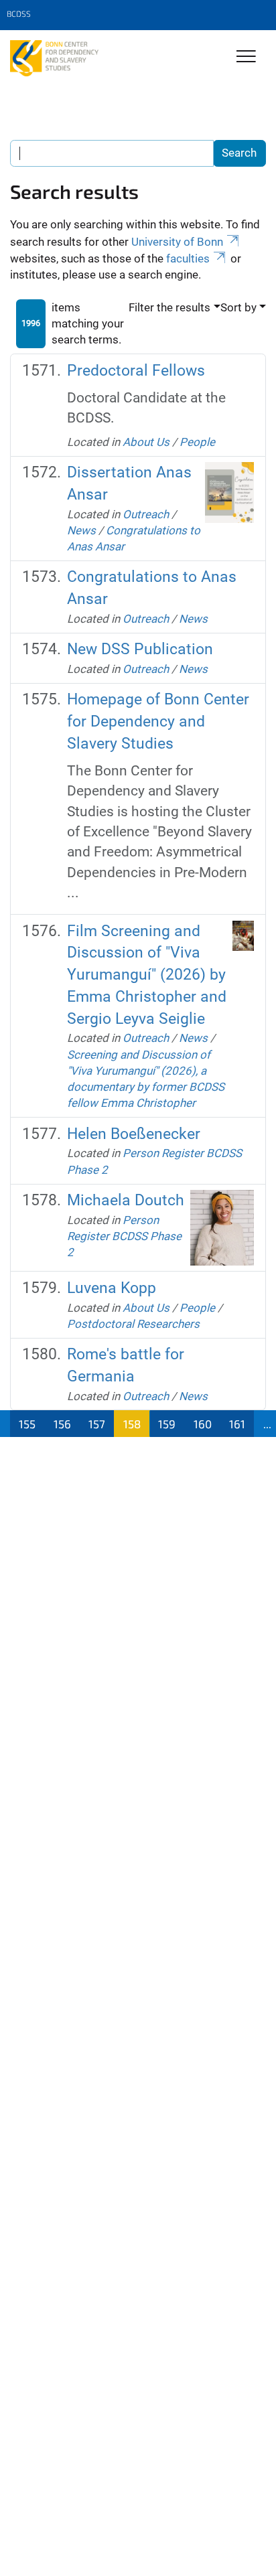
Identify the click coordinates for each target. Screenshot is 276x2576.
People (197, 442)
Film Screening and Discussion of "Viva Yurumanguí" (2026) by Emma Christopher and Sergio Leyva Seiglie (147, 975)
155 (27, 1424)
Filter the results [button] (169, 307)
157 (97, 1424)
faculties (188, 258)
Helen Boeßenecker (134, 1134)
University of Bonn (177, 242)
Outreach (146, 514)
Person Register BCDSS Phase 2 (124, 1236)
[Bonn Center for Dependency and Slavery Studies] (54, 58)
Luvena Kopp (112, 1288)
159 (167, 1424)
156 (62, 1424)
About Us (146, 442)
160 (203, 1424)
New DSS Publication (140, 649)
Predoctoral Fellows (136, 371)
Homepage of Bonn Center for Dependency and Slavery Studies (158, 721)
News (81, 530)
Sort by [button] (238, 307)
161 (237, 1424)
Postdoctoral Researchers (133, 1324)
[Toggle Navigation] (246, 57)
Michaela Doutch (126, 1200)
